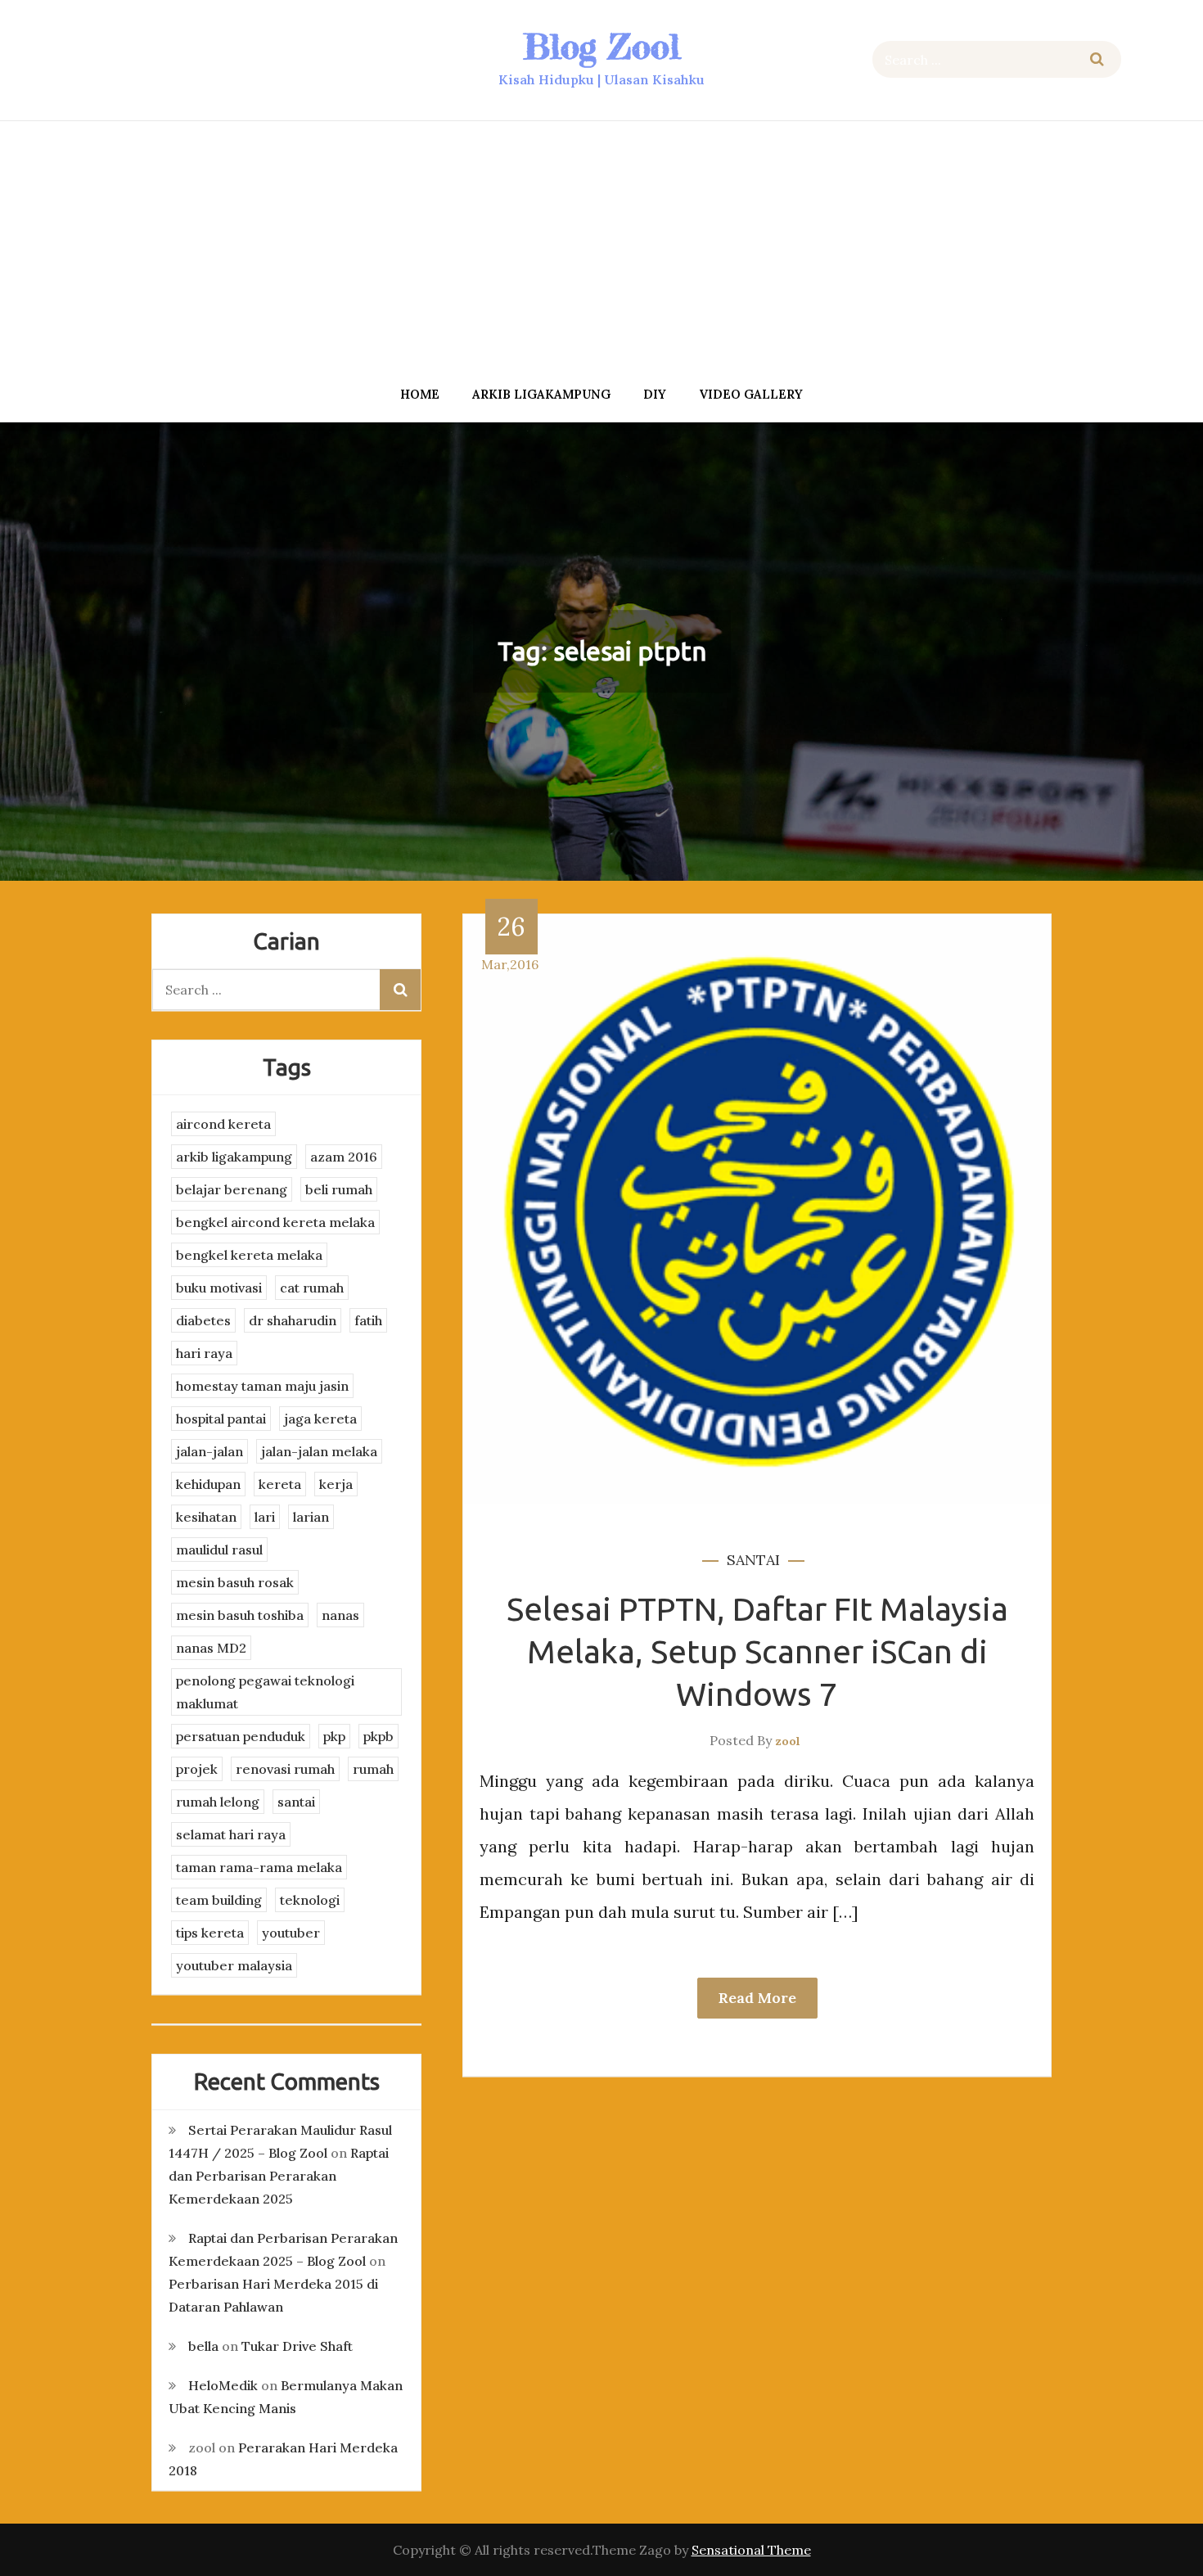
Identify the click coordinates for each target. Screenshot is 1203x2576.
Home (420, 394)
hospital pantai (221, 1419)
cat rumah (312, 1288)
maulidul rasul (219, 1550)
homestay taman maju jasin (262, 1386)
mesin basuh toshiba (240, 1615)
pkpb (378, 1736)
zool (788, 1741)
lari (265, 1517)
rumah (373, 1769)
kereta (280, 1484)
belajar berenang (232, 1189)
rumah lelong (218, 1802)
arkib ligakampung (541, 394)
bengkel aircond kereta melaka (275, 1222)
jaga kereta (320, 1419)
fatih (368, 1320)
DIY (655, 394)
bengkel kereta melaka (249, 1255)
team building (219, 1900)
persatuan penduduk (241, 1736)
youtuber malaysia (234, 1965)
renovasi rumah (285, 1769)
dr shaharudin (293, 1320)
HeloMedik (223, 2385)
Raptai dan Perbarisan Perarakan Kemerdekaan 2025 (279, 2176)
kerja (336, 1484)
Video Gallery (751, 394)
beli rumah (339, 1189)
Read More (757, 1998)
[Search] (1097, 59)
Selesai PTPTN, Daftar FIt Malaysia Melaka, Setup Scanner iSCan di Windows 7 (757, 1651)
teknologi (310, 1900)
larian (311, 1517)
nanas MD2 (211, 1648)
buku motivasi (219, 1288)
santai (753, 1560)
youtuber (291, 1933)
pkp (334, 1736)
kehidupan (208, 1484)
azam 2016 (344, 1157)
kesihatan (206, 1517)
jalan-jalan (210, 1451)
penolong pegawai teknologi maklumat (265, 1692)
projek (197, 1769)
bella (203, 2346)
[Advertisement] (601, 248)
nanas (340, 1615)
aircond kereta (223, 1124)
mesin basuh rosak (235, 1582)
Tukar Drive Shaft (297, 2346)
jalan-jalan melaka (319, 1451)
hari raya (204, 1353)
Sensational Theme (751, 2550)
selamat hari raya (231, 1834)
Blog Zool (601, 46)
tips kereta (210, 1933)
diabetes (203, 1320)
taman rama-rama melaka (259, 1867)
